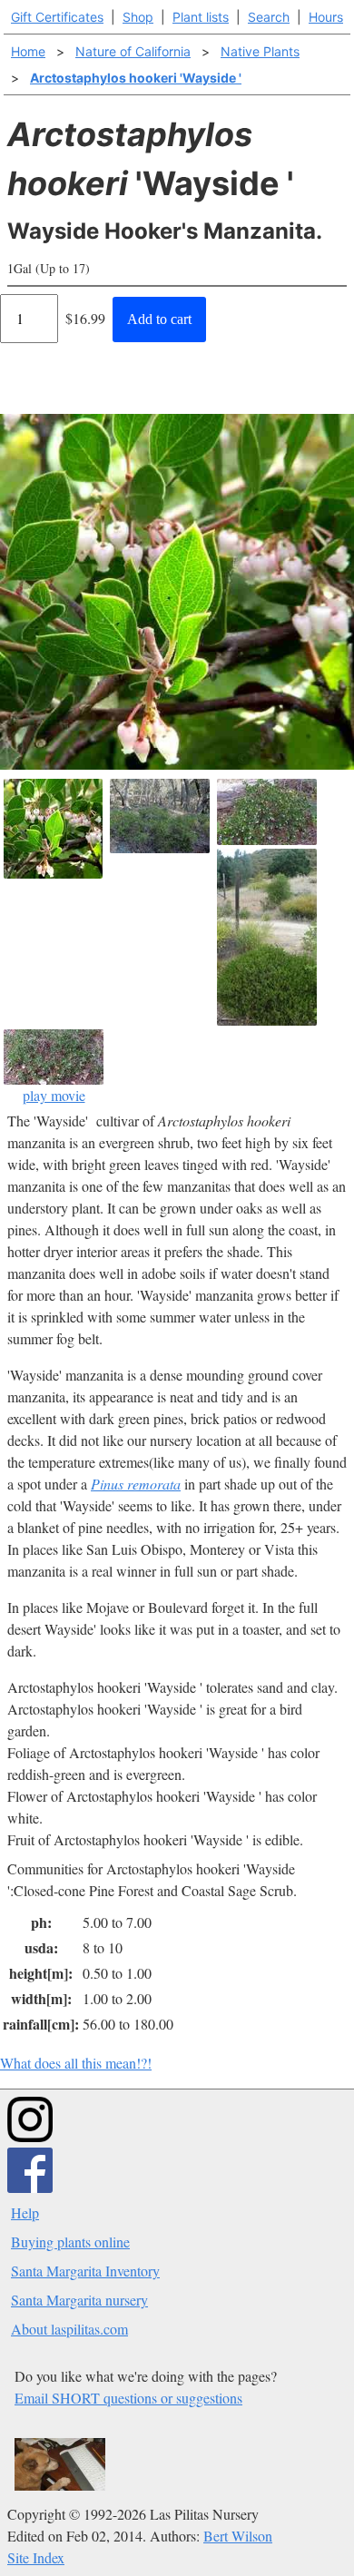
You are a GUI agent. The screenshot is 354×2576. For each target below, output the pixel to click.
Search (269, 17)
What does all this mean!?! (76, 2063)
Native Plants (260, 51)
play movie (54, 1095)
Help (25, 2212)
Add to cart (159, 319)
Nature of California (133, 51)
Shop (138, 17)
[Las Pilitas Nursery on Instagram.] (30, 2136)
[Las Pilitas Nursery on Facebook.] (30, 2187)
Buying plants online (70, 2242)
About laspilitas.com (69, 2329)
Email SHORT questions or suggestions (128, 2398)
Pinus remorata (136, 1484)
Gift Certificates (57, 17)
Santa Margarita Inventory (85, 2271)
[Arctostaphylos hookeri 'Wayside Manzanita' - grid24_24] (267, 937)
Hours (326, 17)
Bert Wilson (238, 2536)
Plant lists (201, 17)
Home (28, 51)
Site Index (36, 2557)
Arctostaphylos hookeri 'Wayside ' (136, 78)
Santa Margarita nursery (79, 2300)
